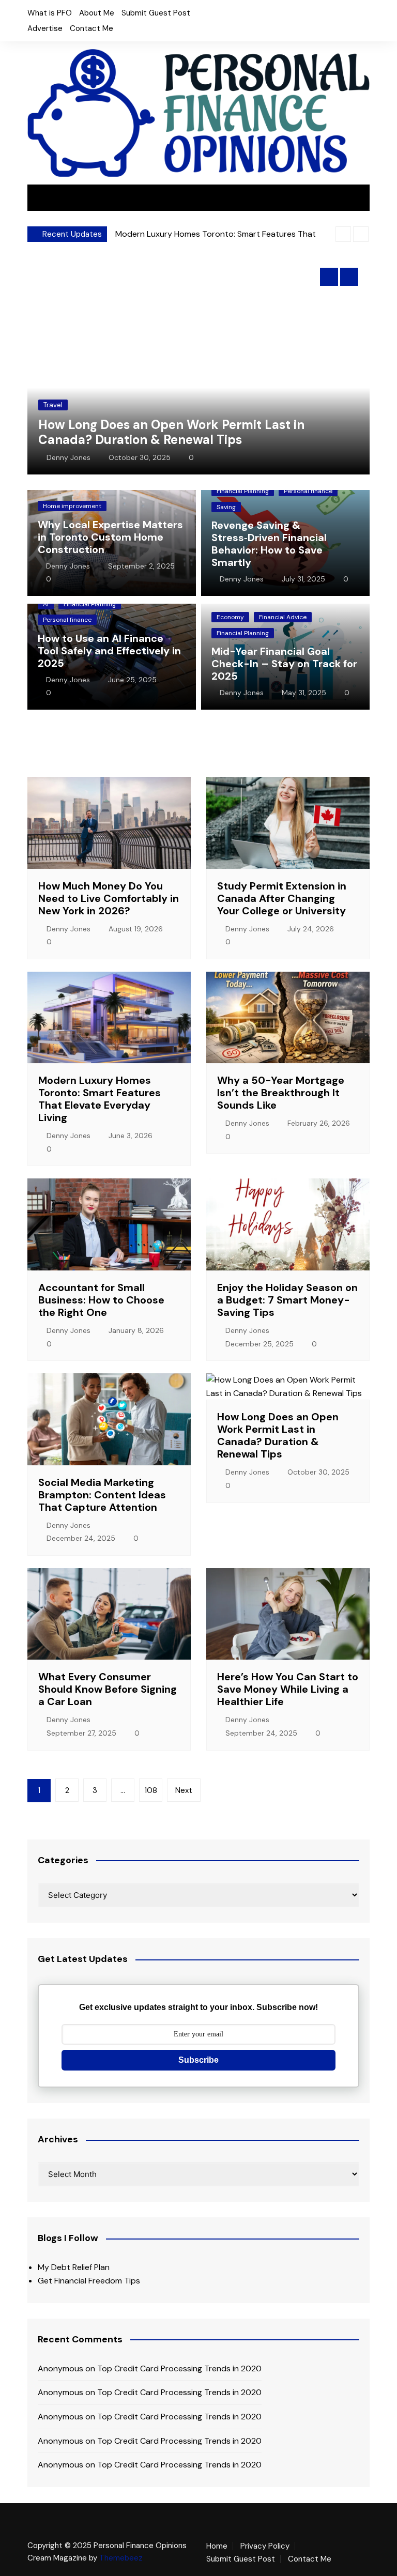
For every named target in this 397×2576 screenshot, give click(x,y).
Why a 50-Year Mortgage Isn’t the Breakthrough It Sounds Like (281, 1093)
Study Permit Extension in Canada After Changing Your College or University (282, 898)
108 (151, 1790)
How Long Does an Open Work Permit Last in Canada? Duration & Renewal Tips (171, 432)
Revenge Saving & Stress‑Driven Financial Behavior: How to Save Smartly (269, 544)
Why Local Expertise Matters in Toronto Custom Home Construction (110, 537)
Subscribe (198, 2060)
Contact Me (91, 28)
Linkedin (274, 16)
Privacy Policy (265, 2546)
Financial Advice (283, 617)
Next (184, 1790)
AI (46, 604)
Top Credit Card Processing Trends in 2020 (179, 2368)
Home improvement (72, 506)
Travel (53, 405)
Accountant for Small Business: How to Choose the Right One (101, 1300)
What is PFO (50, 13)
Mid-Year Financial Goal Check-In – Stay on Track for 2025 (284, 664)
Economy (230, 617)
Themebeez (121, 2558)
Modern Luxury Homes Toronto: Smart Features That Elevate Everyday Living (100, 1099)
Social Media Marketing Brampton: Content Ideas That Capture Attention (102, 1495)
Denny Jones (68, 457)
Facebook (239, 16)
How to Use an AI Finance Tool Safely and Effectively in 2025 (109, 651)
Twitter (256, 16)
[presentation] (343, 234)
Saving (226, 507)
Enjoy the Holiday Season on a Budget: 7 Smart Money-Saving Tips (287, 1300)
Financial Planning (243, 491)
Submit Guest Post (156, 13)
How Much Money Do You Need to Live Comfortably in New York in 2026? (109, 898)
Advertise (45, 28)
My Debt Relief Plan (74, 2267)
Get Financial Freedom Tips (89, 2281)
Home (217, 2546)
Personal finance (308, 491)
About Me (97, 13)
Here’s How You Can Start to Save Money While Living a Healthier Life (288, 1689)
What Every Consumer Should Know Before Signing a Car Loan (108, 1689)
